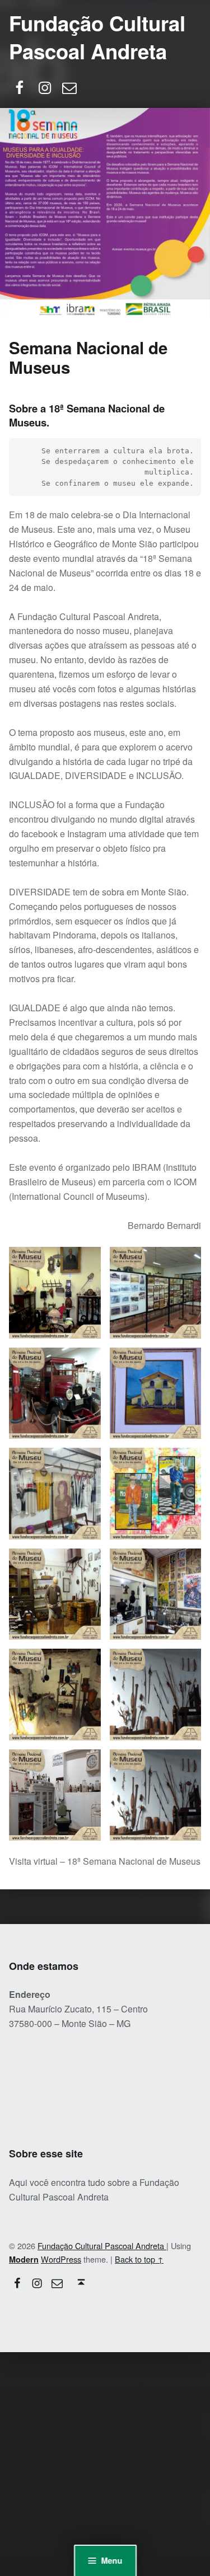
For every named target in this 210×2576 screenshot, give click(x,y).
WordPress (61, 2259)
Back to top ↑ (139, 2259)
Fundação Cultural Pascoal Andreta (97, 37)
